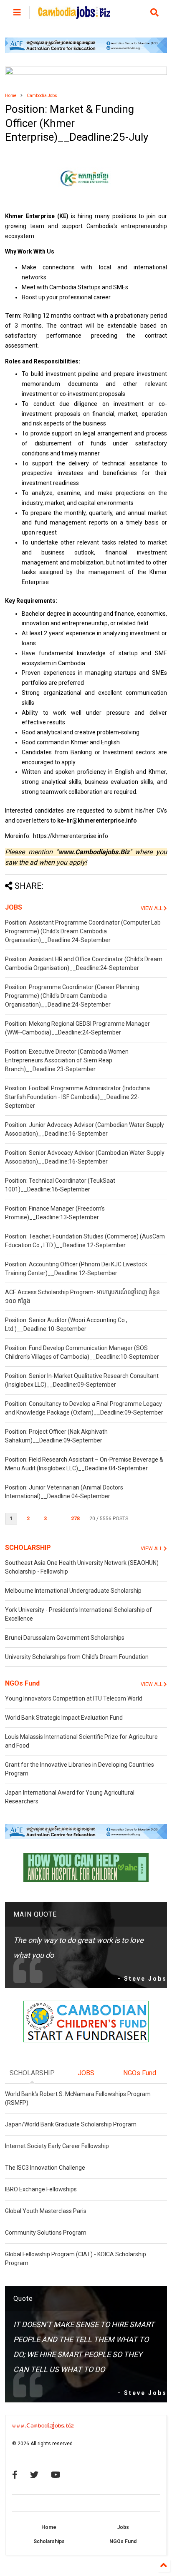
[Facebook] (15, 2475)
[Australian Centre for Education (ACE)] (86, 51)
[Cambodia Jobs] (74, 15)
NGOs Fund (22, 1683)
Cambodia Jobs (42, 96)
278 (75, 1519)
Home (11, 96)
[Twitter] (34, 2475)
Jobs (123, 2527)
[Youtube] (56, 2475)
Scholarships (49, 2541)
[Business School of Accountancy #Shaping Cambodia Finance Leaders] (86, 73)
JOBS (14, 907)
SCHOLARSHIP (28, 1548)
